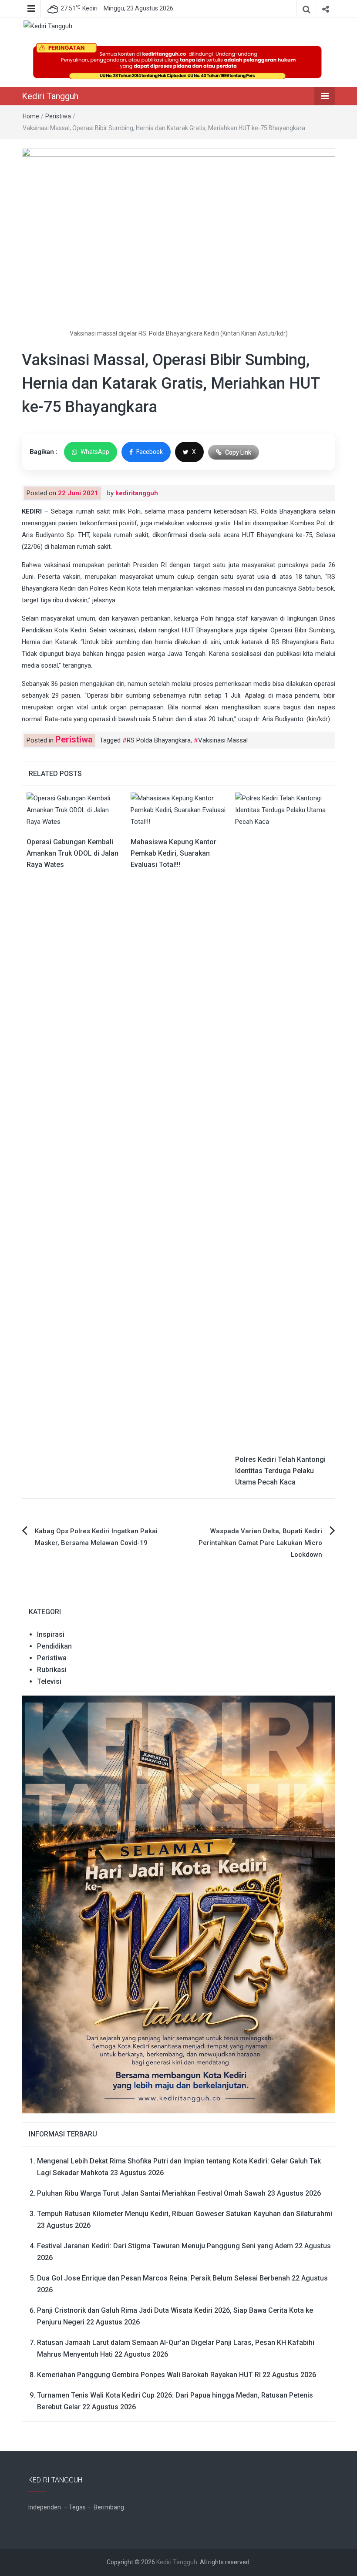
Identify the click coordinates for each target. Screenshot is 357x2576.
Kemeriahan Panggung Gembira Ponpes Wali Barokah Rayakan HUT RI (149, 2375)
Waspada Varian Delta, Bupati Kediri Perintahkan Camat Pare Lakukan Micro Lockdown (260, 1543)
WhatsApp (95, 452)
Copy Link (238, 452)
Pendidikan (54, 1646)
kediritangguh (137, 493)
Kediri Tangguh (50, 96)
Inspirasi (51, 1634)
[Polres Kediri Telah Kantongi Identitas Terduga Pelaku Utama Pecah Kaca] (283, 1118)
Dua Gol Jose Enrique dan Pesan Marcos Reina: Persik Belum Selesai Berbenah (163, 2278)
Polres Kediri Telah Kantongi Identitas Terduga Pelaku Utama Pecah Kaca (280, 1471)
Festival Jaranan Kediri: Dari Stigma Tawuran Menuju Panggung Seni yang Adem (165, 2246)
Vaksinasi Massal (223, 740)
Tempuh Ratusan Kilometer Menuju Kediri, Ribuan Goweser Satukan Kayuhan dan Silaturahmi (185, 2214)
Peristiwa (58, 116)
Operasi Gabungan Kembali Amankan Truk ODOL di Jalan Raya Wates (72, 853)
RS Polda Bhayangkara (159, 740)
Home (31, 116)
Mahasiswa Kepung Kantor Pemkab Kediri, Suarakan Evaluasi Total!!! (173, 853)
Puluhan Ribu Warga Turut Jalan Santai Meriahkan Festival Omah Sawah (151, 2193)
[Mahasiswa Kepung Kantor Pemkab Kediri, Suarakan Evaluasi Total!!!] (178, 810)
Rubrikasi (52, 1670)
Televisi (49, 1681)
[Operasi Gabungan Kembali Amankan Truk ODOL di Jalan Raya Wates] (74, 810)
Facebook (150, 452)
